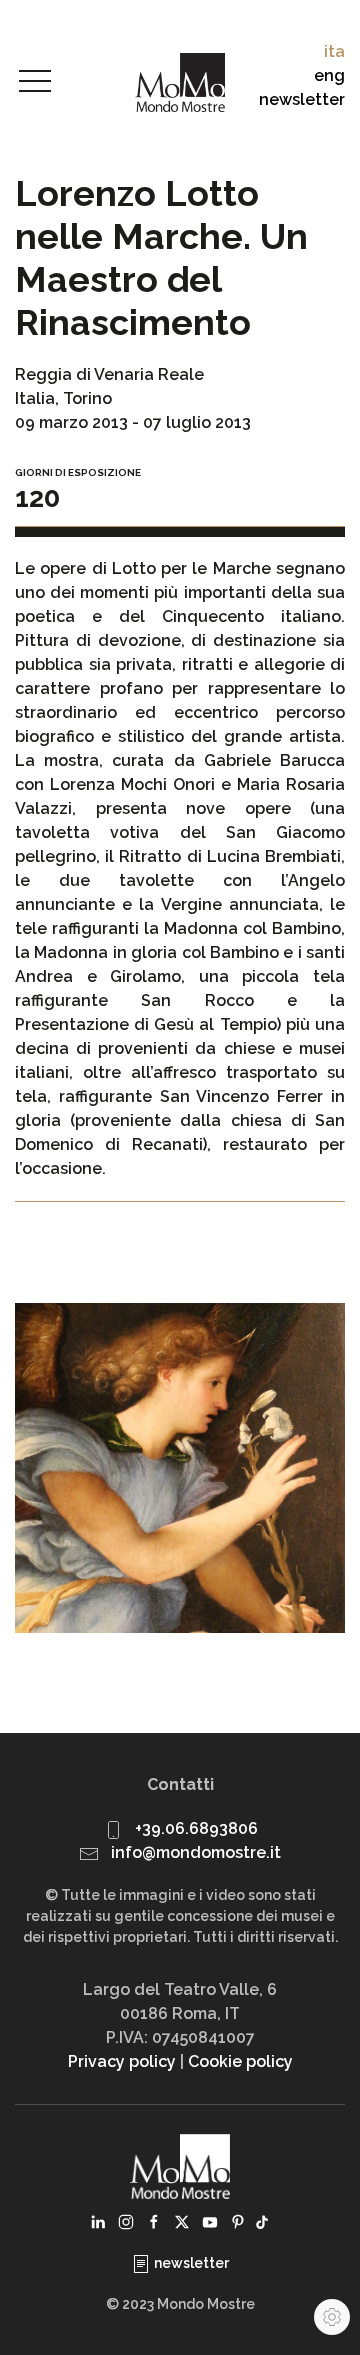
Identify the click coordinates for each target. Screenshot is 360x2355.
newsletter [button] (302, 99)
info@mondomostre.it (196, 1852)
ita (334, 51)
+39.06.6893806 (196, 1828)
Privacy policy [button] (122, 2061)
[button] (35, 82)
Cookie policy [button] (240, 2061)
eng (329, 75)
